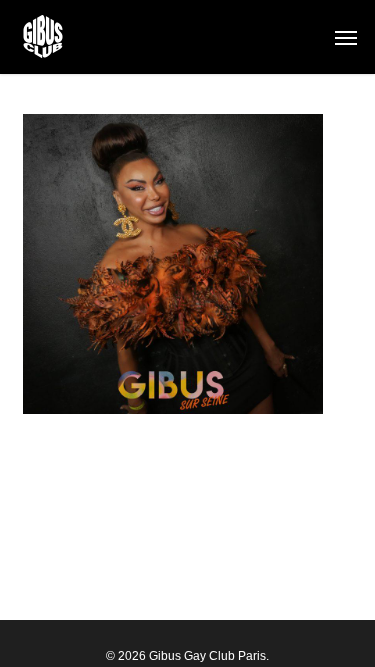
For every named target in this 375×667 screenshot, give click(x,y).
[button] (346, 37)
